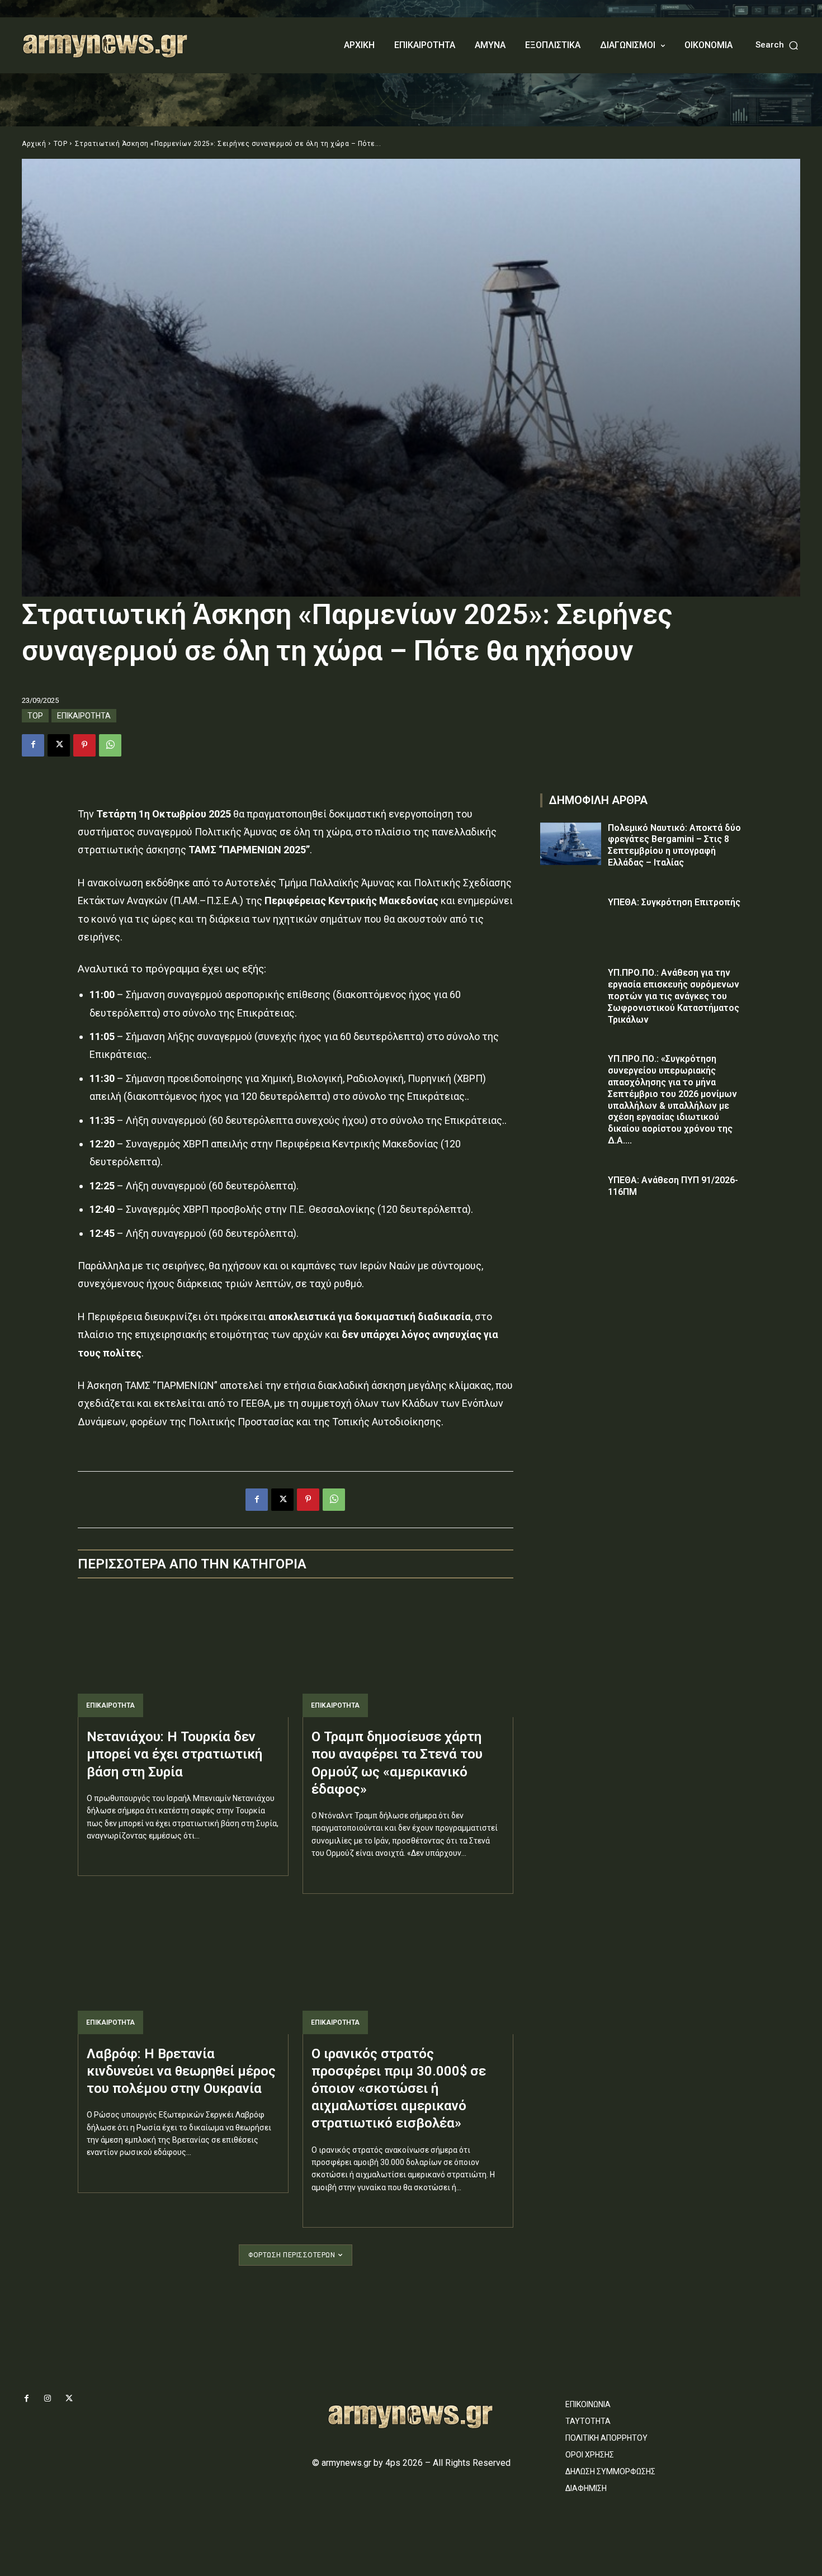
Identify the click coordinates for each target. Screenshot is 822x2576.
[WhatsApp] (110, 745)
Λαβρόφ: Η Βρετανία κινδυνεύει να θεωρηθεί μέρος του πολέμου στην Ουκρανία (181, 2071)
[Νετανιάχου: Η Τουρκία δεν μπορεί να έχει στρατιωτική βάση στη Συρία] (183, 1654)
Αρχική (34, 144)
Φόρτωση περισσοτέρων (292, 2255)
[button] (778, 45)
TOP (61, 144)
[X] (59, 745)
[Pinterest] (84, 745)
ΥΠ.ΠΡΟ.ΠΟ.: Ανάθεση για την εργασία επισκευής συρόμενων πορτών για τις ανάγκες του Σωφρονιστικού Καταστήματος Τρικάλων (674, 996)
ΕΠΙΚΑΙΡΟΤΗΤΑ (84, 716)
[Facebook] (33, 745)
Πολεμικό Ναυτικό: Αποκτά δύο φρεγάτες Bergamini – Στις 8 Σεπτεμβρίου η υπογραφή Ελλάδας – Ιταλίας (674, 845)
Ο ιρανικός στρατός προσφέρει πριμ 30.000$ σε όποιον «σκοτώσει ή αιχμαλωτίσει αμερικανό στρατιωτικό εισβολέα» (399, 2089)
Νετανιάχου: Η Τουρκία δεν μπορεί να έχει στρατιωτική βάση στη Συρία (174, 1754)
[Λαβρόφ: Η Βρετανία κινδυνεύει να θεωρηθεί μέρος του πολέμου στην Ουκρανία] (183, 1971)
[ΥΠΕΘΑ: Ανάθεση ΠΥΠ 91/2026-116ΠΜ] (571, 1196)
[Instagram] (48, 2399)
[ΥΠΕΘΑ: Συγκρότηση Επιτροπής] (571, 918)
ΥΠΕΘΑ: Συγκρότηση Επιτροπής (674, 902)
